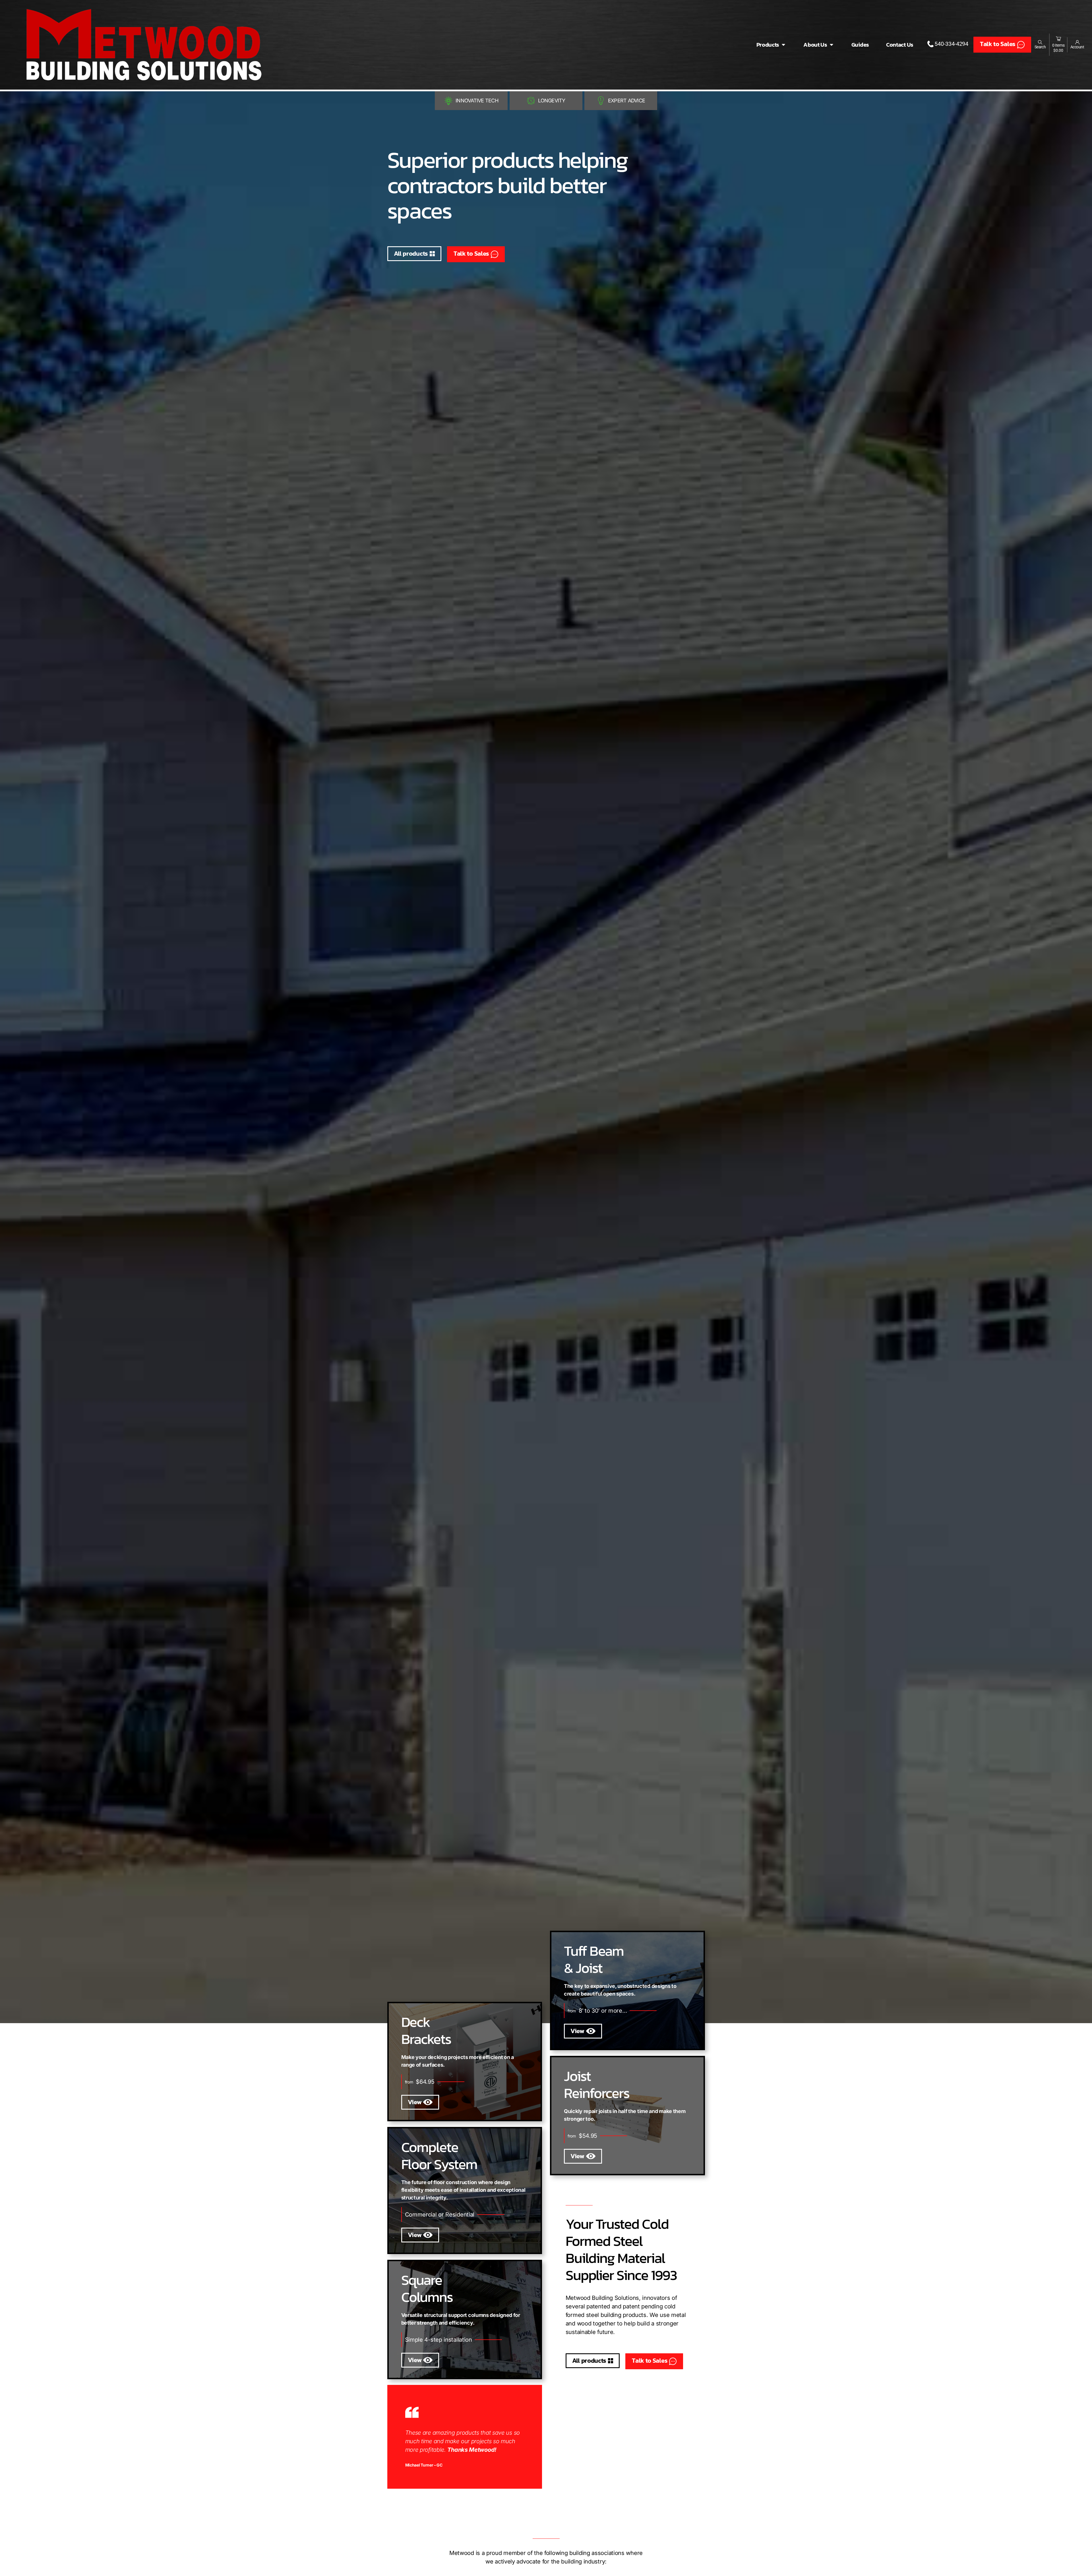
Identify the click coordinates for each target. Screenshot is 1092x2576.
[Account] (1077, 42)
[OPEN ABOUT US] (832, 45)
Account (1077, 47)
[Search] (1040, 42)
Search (1040, 47)
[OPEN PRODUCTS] (783, 45)
